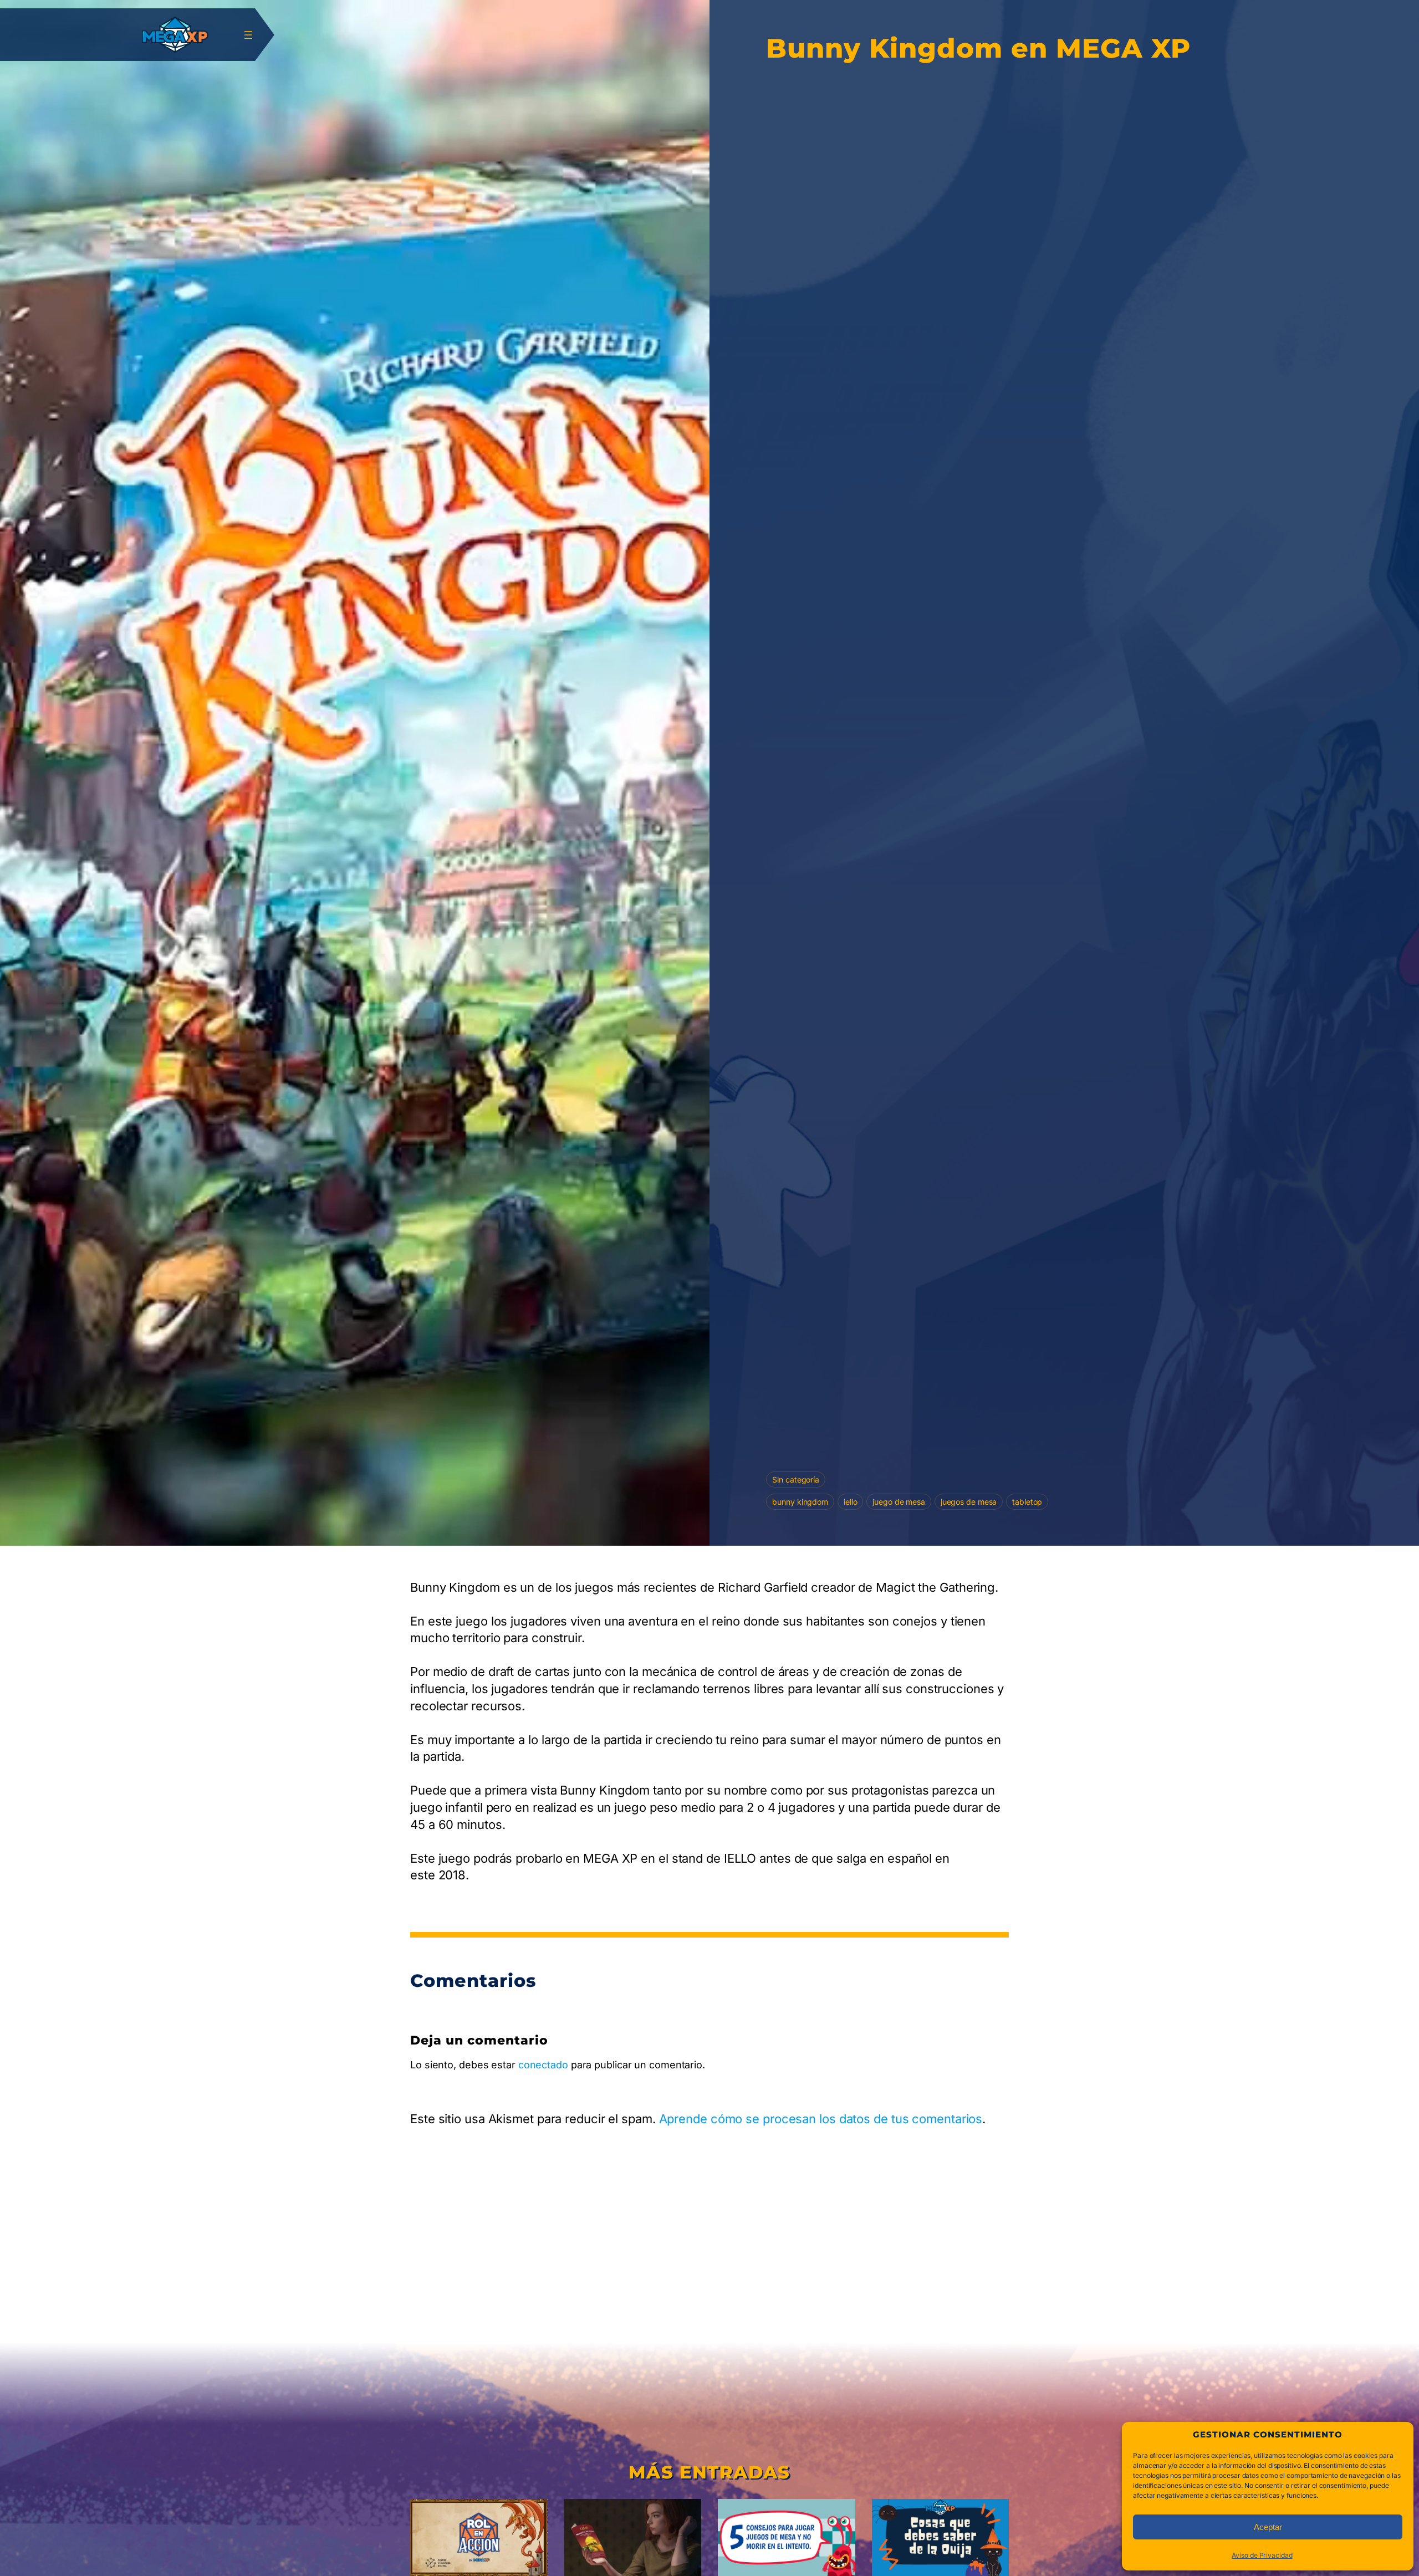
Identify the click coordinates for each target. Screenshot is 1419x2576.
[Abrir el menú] (248, 35)
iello (851, 1502)
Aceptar (1268, 2527)
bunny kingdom (800, 1502)
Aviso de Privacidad (1262, 2555)
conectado (543, 2065)
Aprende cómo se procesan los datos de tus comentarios (821, 2119)
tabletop (1027, 1502)
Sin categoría (796, 1479)
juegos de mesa (969, 1502)
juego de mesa (899, 1502)
